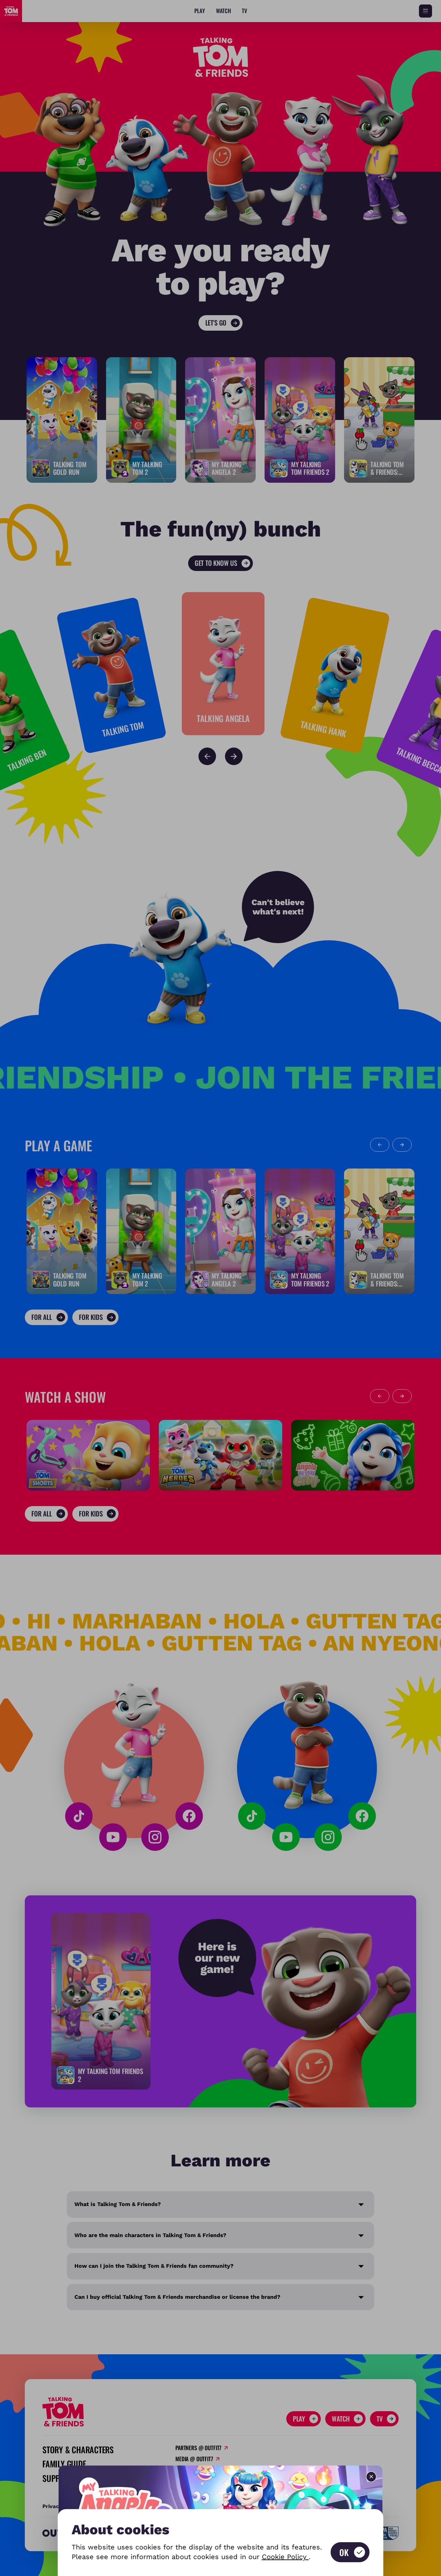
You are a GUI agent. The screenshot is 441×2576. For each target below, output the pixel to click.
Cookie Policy (285, 2557)
